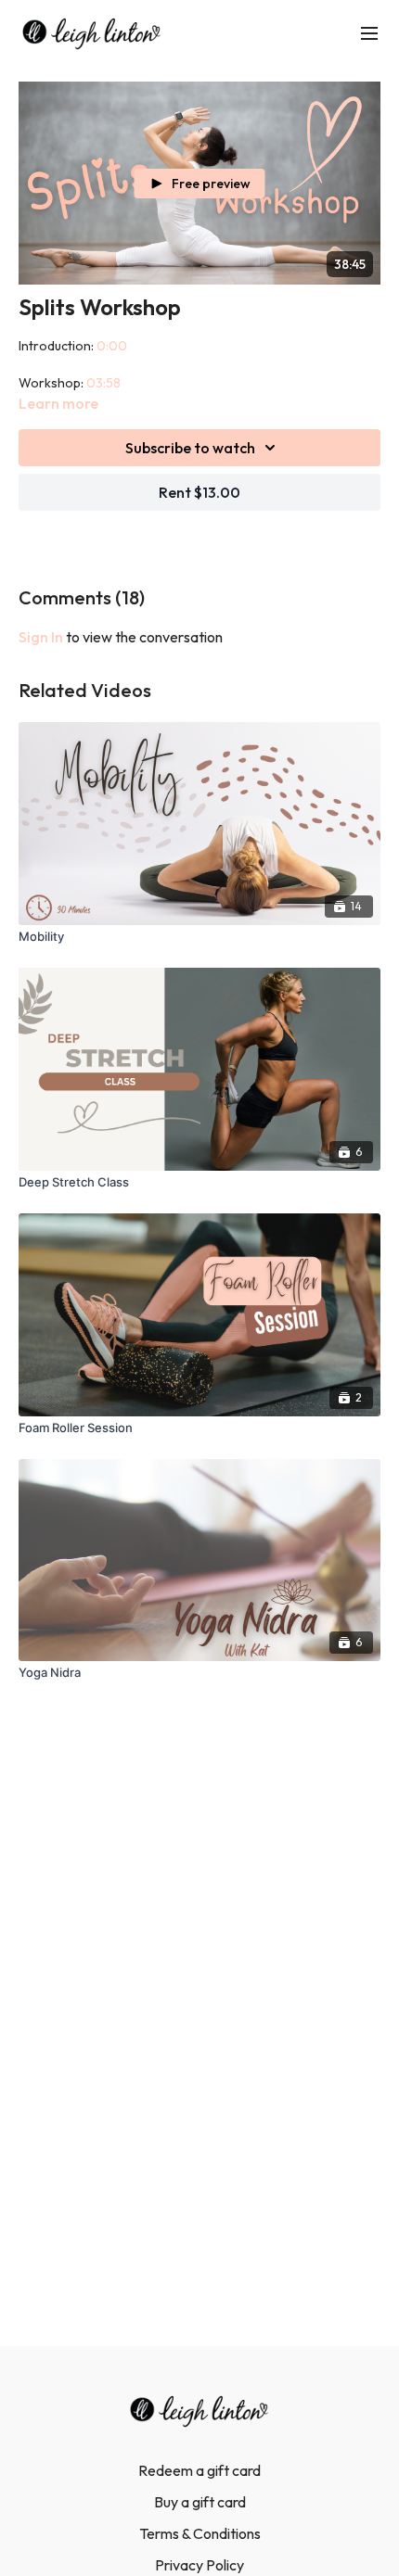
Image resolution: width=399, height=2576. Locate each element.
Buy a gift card (200, 2502)
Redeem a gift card (199, 2470)
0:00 (112, 346)
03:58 (103, 383)
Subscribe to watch (190, 448)
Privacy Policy (199, 2565)
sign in (41, 637)
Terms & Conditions (200, 2533)
